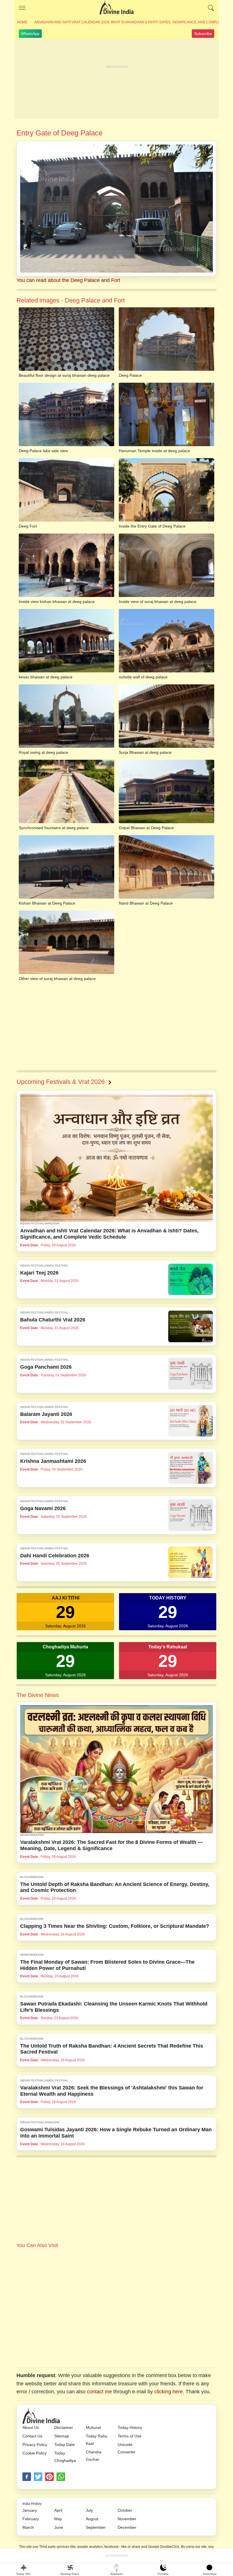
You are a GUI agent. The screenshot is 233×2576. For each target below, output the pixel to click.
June (59, 2527)
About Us (31, 2427)
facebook (27, 2477)
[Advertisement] (116, 79)
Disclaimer (64, 2427)
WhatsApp (30, 34)
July (89, 2510)
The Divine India (116, 8)
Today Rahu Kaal (97, 2440)
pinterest (49, 2477)
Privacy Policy (35, 2445)
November (127, 2519)
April (58, 2510)
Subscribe (203, 34)
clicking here (168, 2392)
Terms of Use (130, 2436)
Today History (130, 2427)
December (127, 2527)
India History (32, 2504)
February (31, 2519)
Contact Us (32, 2436)
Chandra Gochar (94, 2456)
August (92, 2519)
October (125, 2510)
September (96, 2527)
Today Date (65, 2445)
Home (22, 22)
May (58, 2519)
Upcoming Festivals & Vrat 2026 (61, 1082)
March (28, 2527)
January (30, 2510)
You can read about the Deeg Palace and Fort (68, 280)
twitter (38, 2477)
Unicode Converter (127, 2448)
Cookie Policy (35, 2453)
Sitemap (62, 2436)
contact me (99, 2392)
